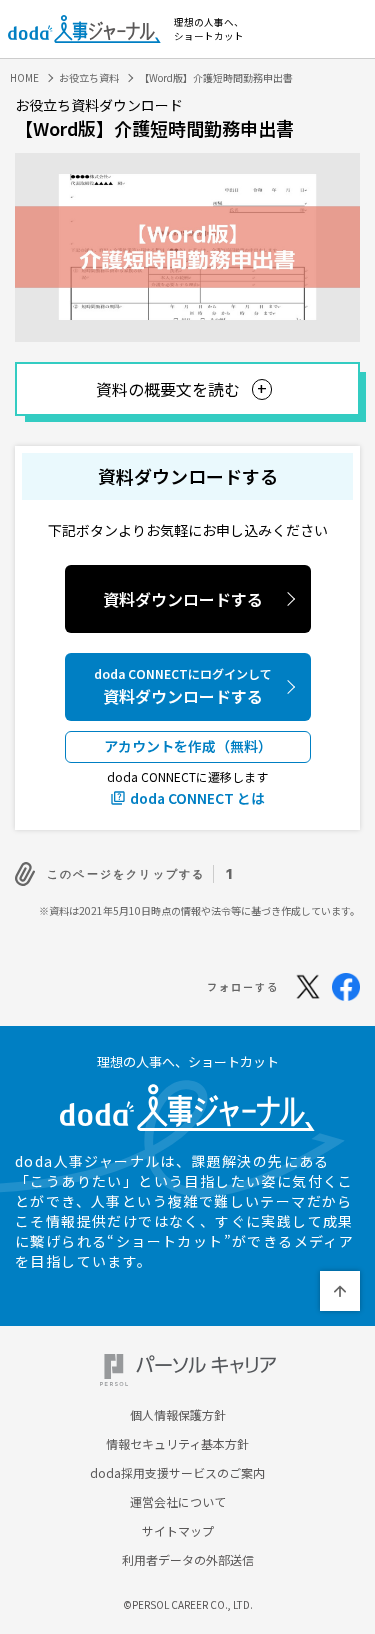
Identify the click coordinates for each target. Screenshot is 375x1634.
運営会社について (178, 1502)
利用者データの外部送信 (188, 1560)
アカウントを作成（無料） (188, 746)
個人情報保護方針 (178, 1415)
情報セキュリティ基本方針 (177, 1444)
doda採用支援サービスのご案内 (177, 1473)
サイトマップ (178, 1531)
